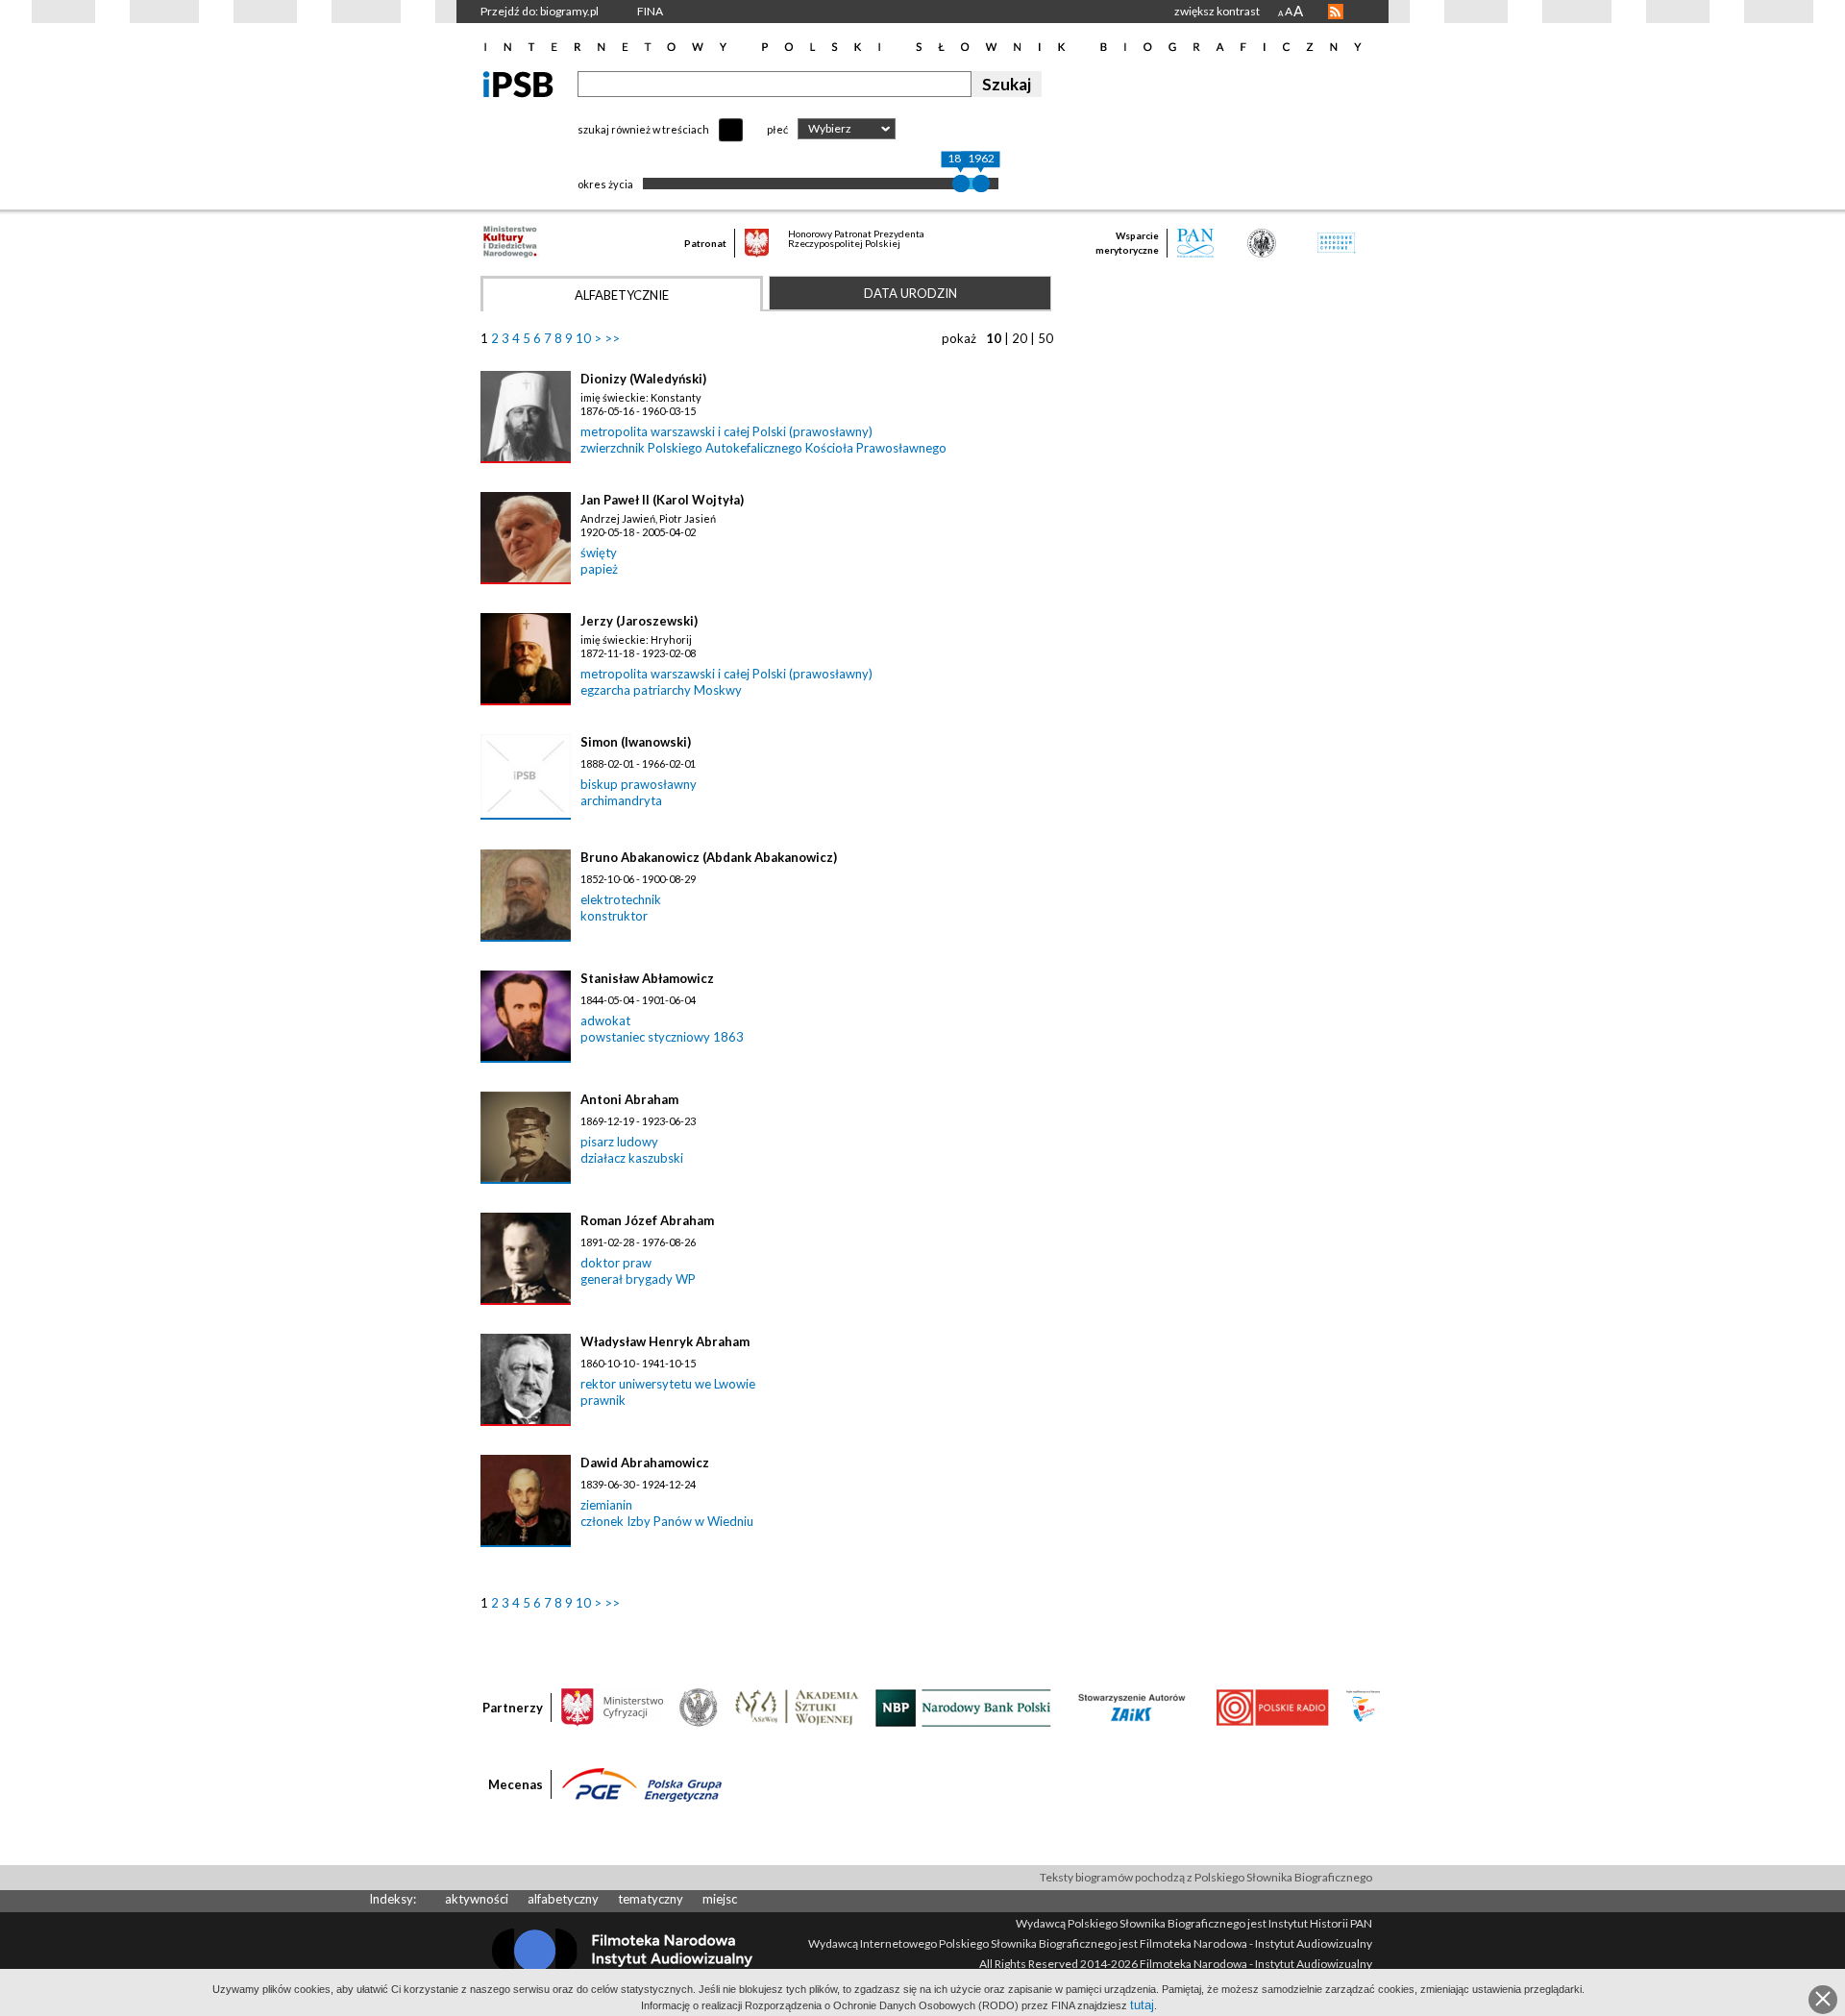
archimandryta (621, 800)
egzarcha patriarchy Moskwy (661, 690)
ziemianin (606, 1505)
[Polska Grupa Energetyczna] (642, 1783)
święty (599, 553)
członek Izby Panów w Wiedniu (667, 1521)
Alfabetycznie (622, 295)
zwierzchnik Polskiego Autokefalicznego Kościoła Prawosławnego (763, 448)
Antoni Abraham (629, 1099)
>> (612, 338)
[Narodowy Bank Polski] (963, 1707)
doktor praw (616, 1263)
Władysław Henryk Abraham (665, 1341)
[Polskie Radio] (1272, 1707)
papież (599, 569)
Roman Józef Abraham (647, 1220)
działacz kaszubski (632, 1158)
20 (1020, 338)
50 (1045, 338)
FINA (650, 11)
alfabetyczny (563, 1899)
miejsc (720, 1899)
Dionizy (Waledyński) (643, 379)
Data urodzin (910, 293)
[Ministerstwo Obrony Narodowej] (699, 1707)
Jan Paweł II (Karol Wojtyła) (662, 500)
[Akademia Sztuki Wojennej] (797, 1707)
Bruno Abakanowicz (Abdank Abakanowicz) (709, 857)
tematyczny (651, 1899)
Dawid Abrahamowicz (645, 1463)
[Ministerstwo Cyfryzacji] (612, 1707)
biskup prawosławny (639, 784)
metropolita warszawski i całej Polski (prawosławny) (726, 431)
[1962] (981, 184)
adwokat (605, 1020)
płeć (777, 129)
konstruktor (614, 916)
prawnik (603, 1400)
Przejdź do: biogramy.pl (540, 11)
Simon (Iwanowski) (636, 742)
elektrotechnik (621, 899)
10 (583, 338)
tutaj (1142, 2005)
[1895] (961, 184)
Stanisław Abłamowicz (647, 978)
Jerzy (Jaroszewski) (639, 621)
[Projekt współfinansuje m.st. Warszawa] (1363, 1707)
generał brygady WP (638, 1279)
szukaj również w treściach (643, 129)
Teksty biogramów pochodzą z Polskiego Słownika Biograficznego (1206, 1877)
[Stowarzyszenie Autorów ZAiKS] (1133, 1707)
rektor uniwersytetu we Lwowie (668, 1384)
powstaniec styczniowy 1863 (662, 1037)
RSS (1336, 12)
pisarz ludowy (619, 1142)
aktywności (477, 1899)
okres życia (605, 184)
